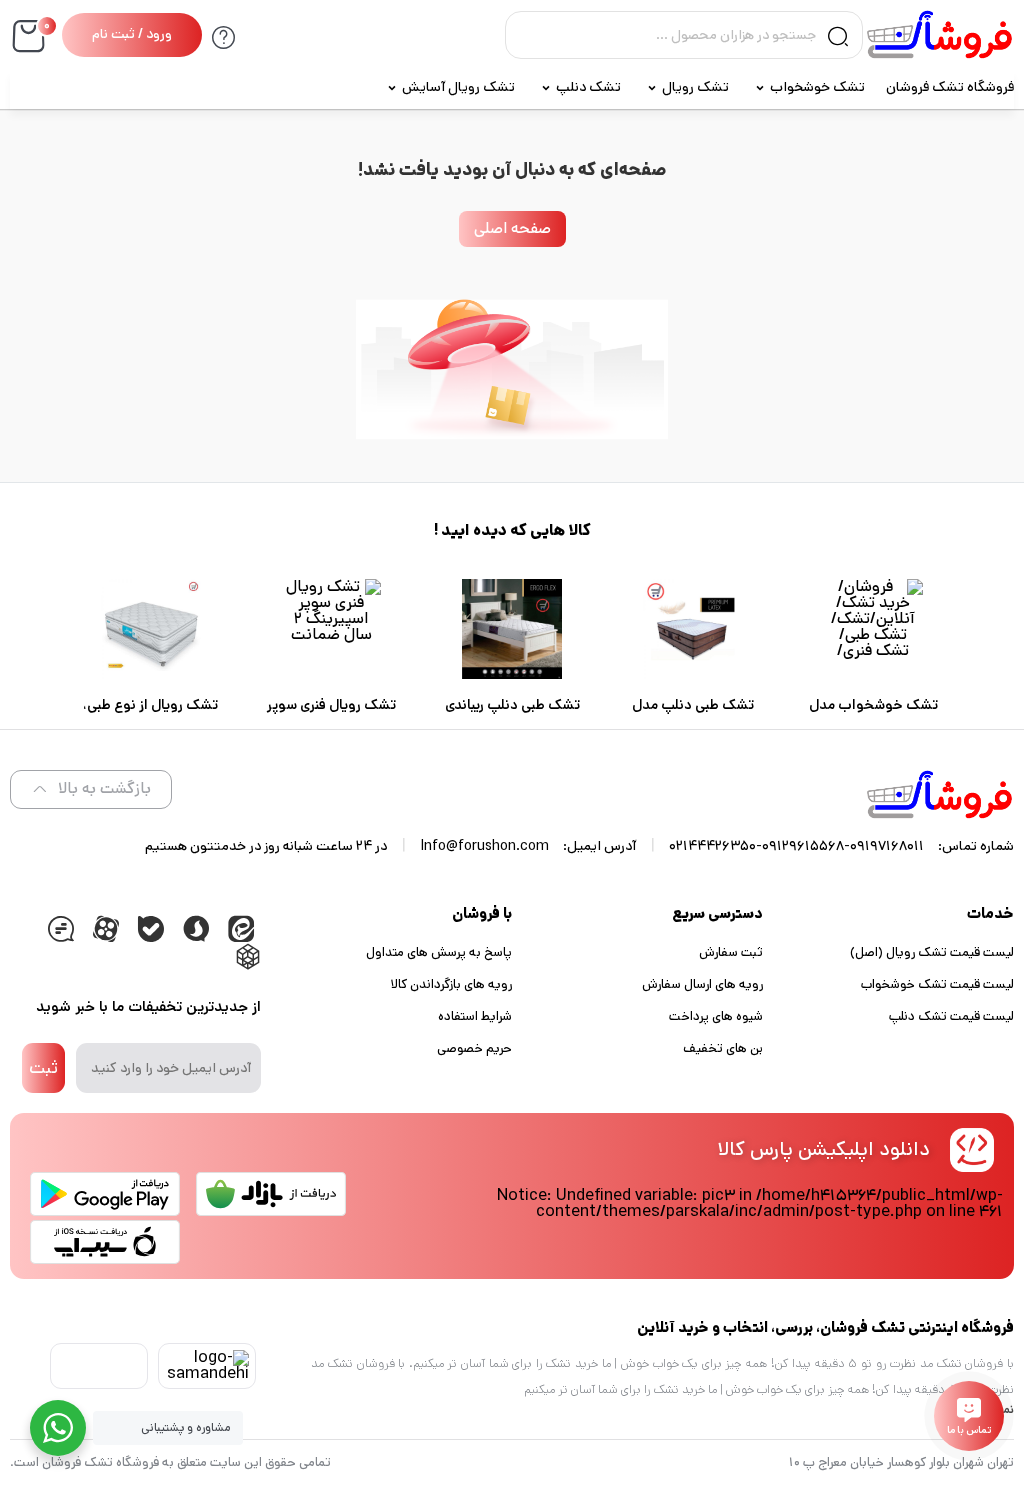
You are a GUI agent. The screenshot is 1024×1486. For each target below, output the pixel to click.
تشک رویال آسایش (458, 87)
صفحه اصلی (512, 228)
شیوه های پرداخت (716, 1016)
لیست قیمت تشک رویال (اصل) (932, 952)
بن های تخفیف (723, 1048)
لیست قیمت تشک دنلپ (951, 1016)
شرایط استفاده (475, 1016)
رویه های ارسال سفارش (702, 984)
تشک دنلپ (588, 87)
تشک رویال (695, 87)
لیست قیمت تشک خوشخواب (937, 984)
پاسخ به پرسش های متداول (439, 952)
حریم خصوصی (474, 1048)
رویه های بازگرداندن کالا (451, 984)
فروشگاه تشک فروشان (950, 87)
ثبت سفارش (731, 952)
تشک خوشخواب (817, 87)
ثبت (43, 1068)
